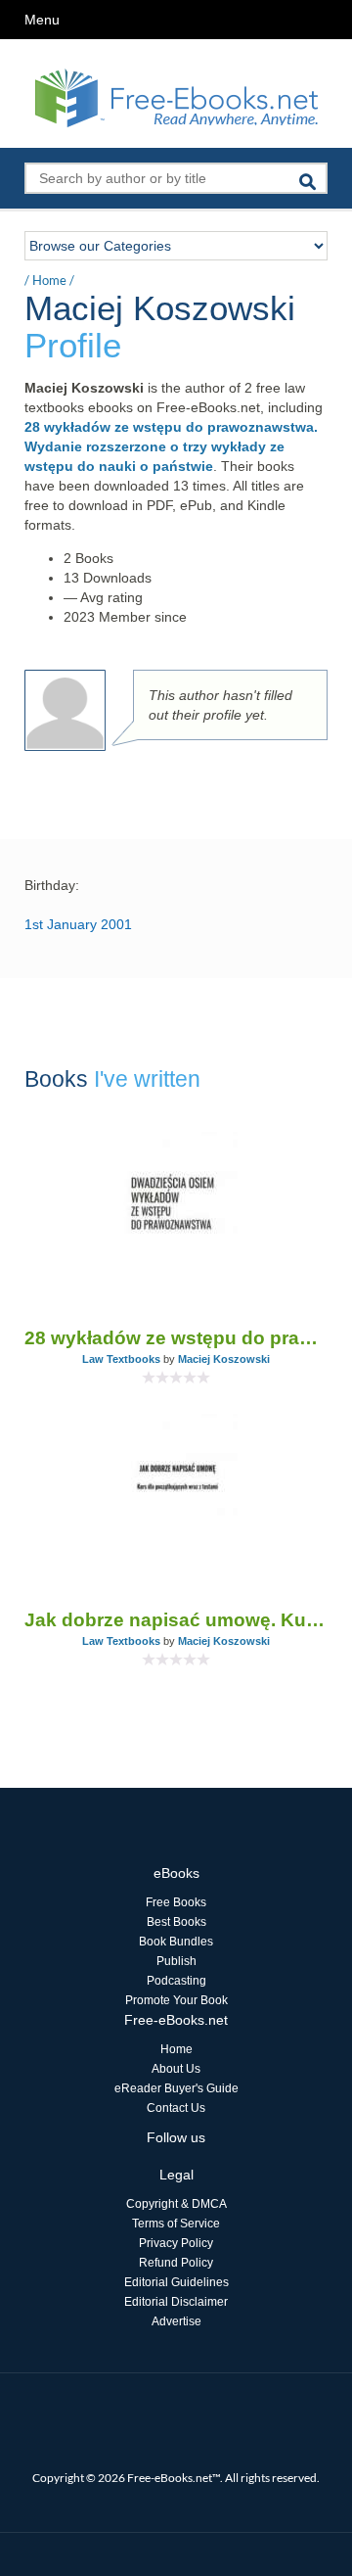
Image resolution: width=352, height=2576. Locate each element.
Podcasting (176, 1981)
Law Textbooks (121, 1359)
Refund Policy (176, 2263)
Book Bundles (176, 1942)
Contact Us (176, 2108)
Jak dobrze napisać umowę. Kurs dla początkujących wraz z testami (176, 1620)
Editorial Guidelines (176, 2282)
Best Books (176, 1922)
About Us (176, 2069)
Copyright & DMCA (176, 2204)
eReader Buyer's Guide (176, 2088)
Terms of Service (176, 2224)
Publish (176, 1961)
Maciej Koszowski (224, 1359)
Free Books (176, 1902)
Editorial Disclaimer (176, 2302)
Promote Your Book (176, 2000)
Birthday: (52, 885)
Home (49, 280)
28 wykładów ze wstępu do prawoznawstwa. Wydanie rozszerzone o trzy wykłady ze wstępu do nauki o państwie (171, 446)
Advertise (176, 2321)
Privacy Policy (176, 2243)
